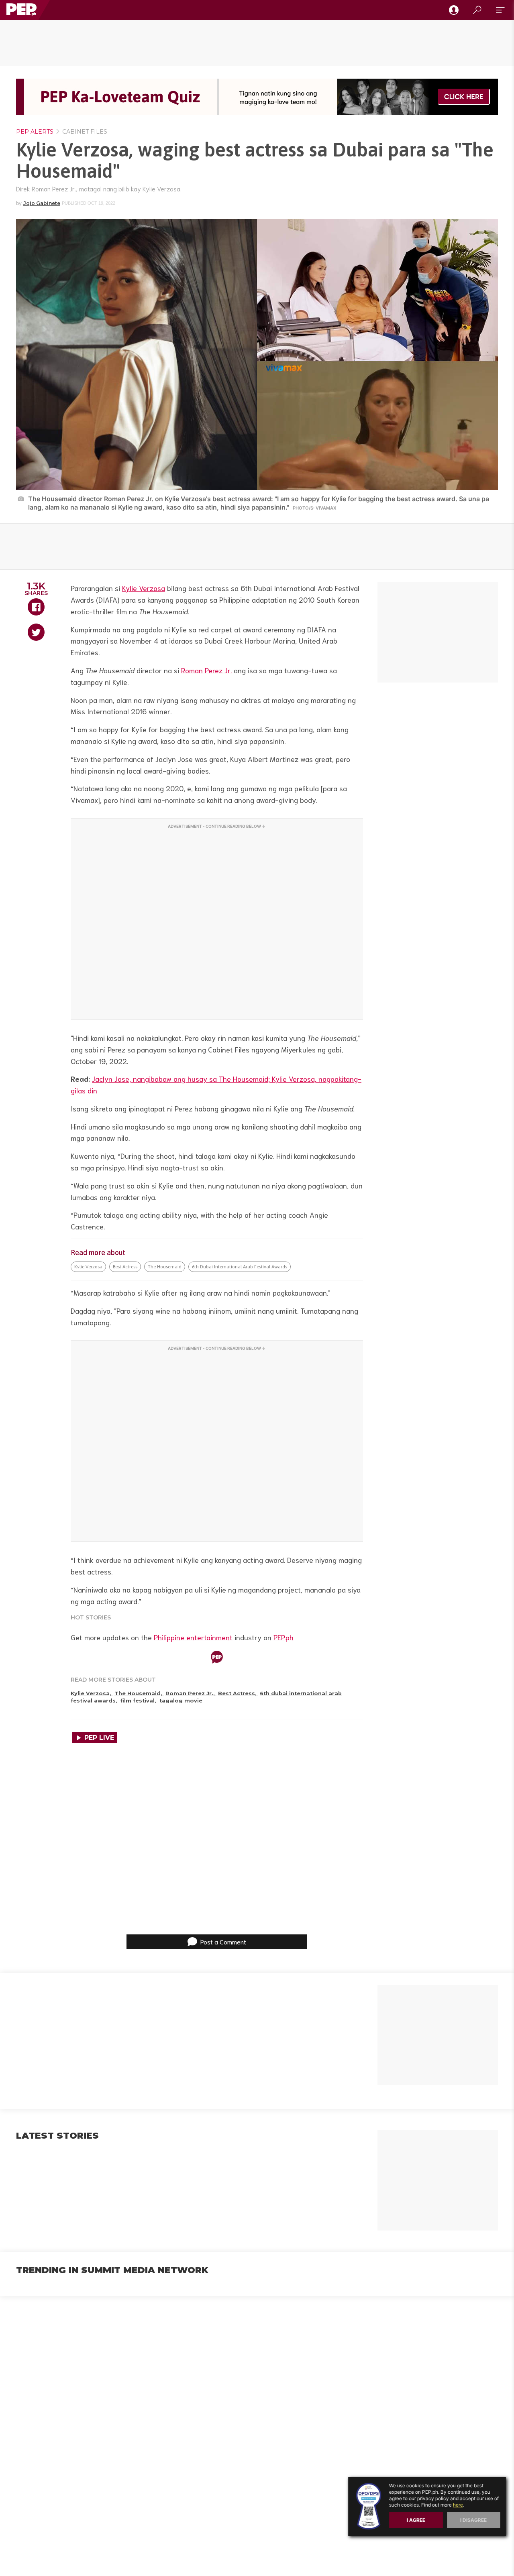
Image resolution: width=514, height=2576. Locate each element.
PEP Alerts (35, 132)
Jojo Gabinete (42, 203)
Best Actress (125, 1267)
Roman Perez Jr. (206, 670)
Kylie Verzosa (144, 588)
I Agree (416, 2520)
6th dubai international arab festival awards (240, 1267)
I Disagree (473, 2520)
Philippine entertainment (193, 1637)
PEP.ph (284, 1637)
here (458, 2505)
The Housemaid (165, 1267)
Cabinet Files (84, 132)
